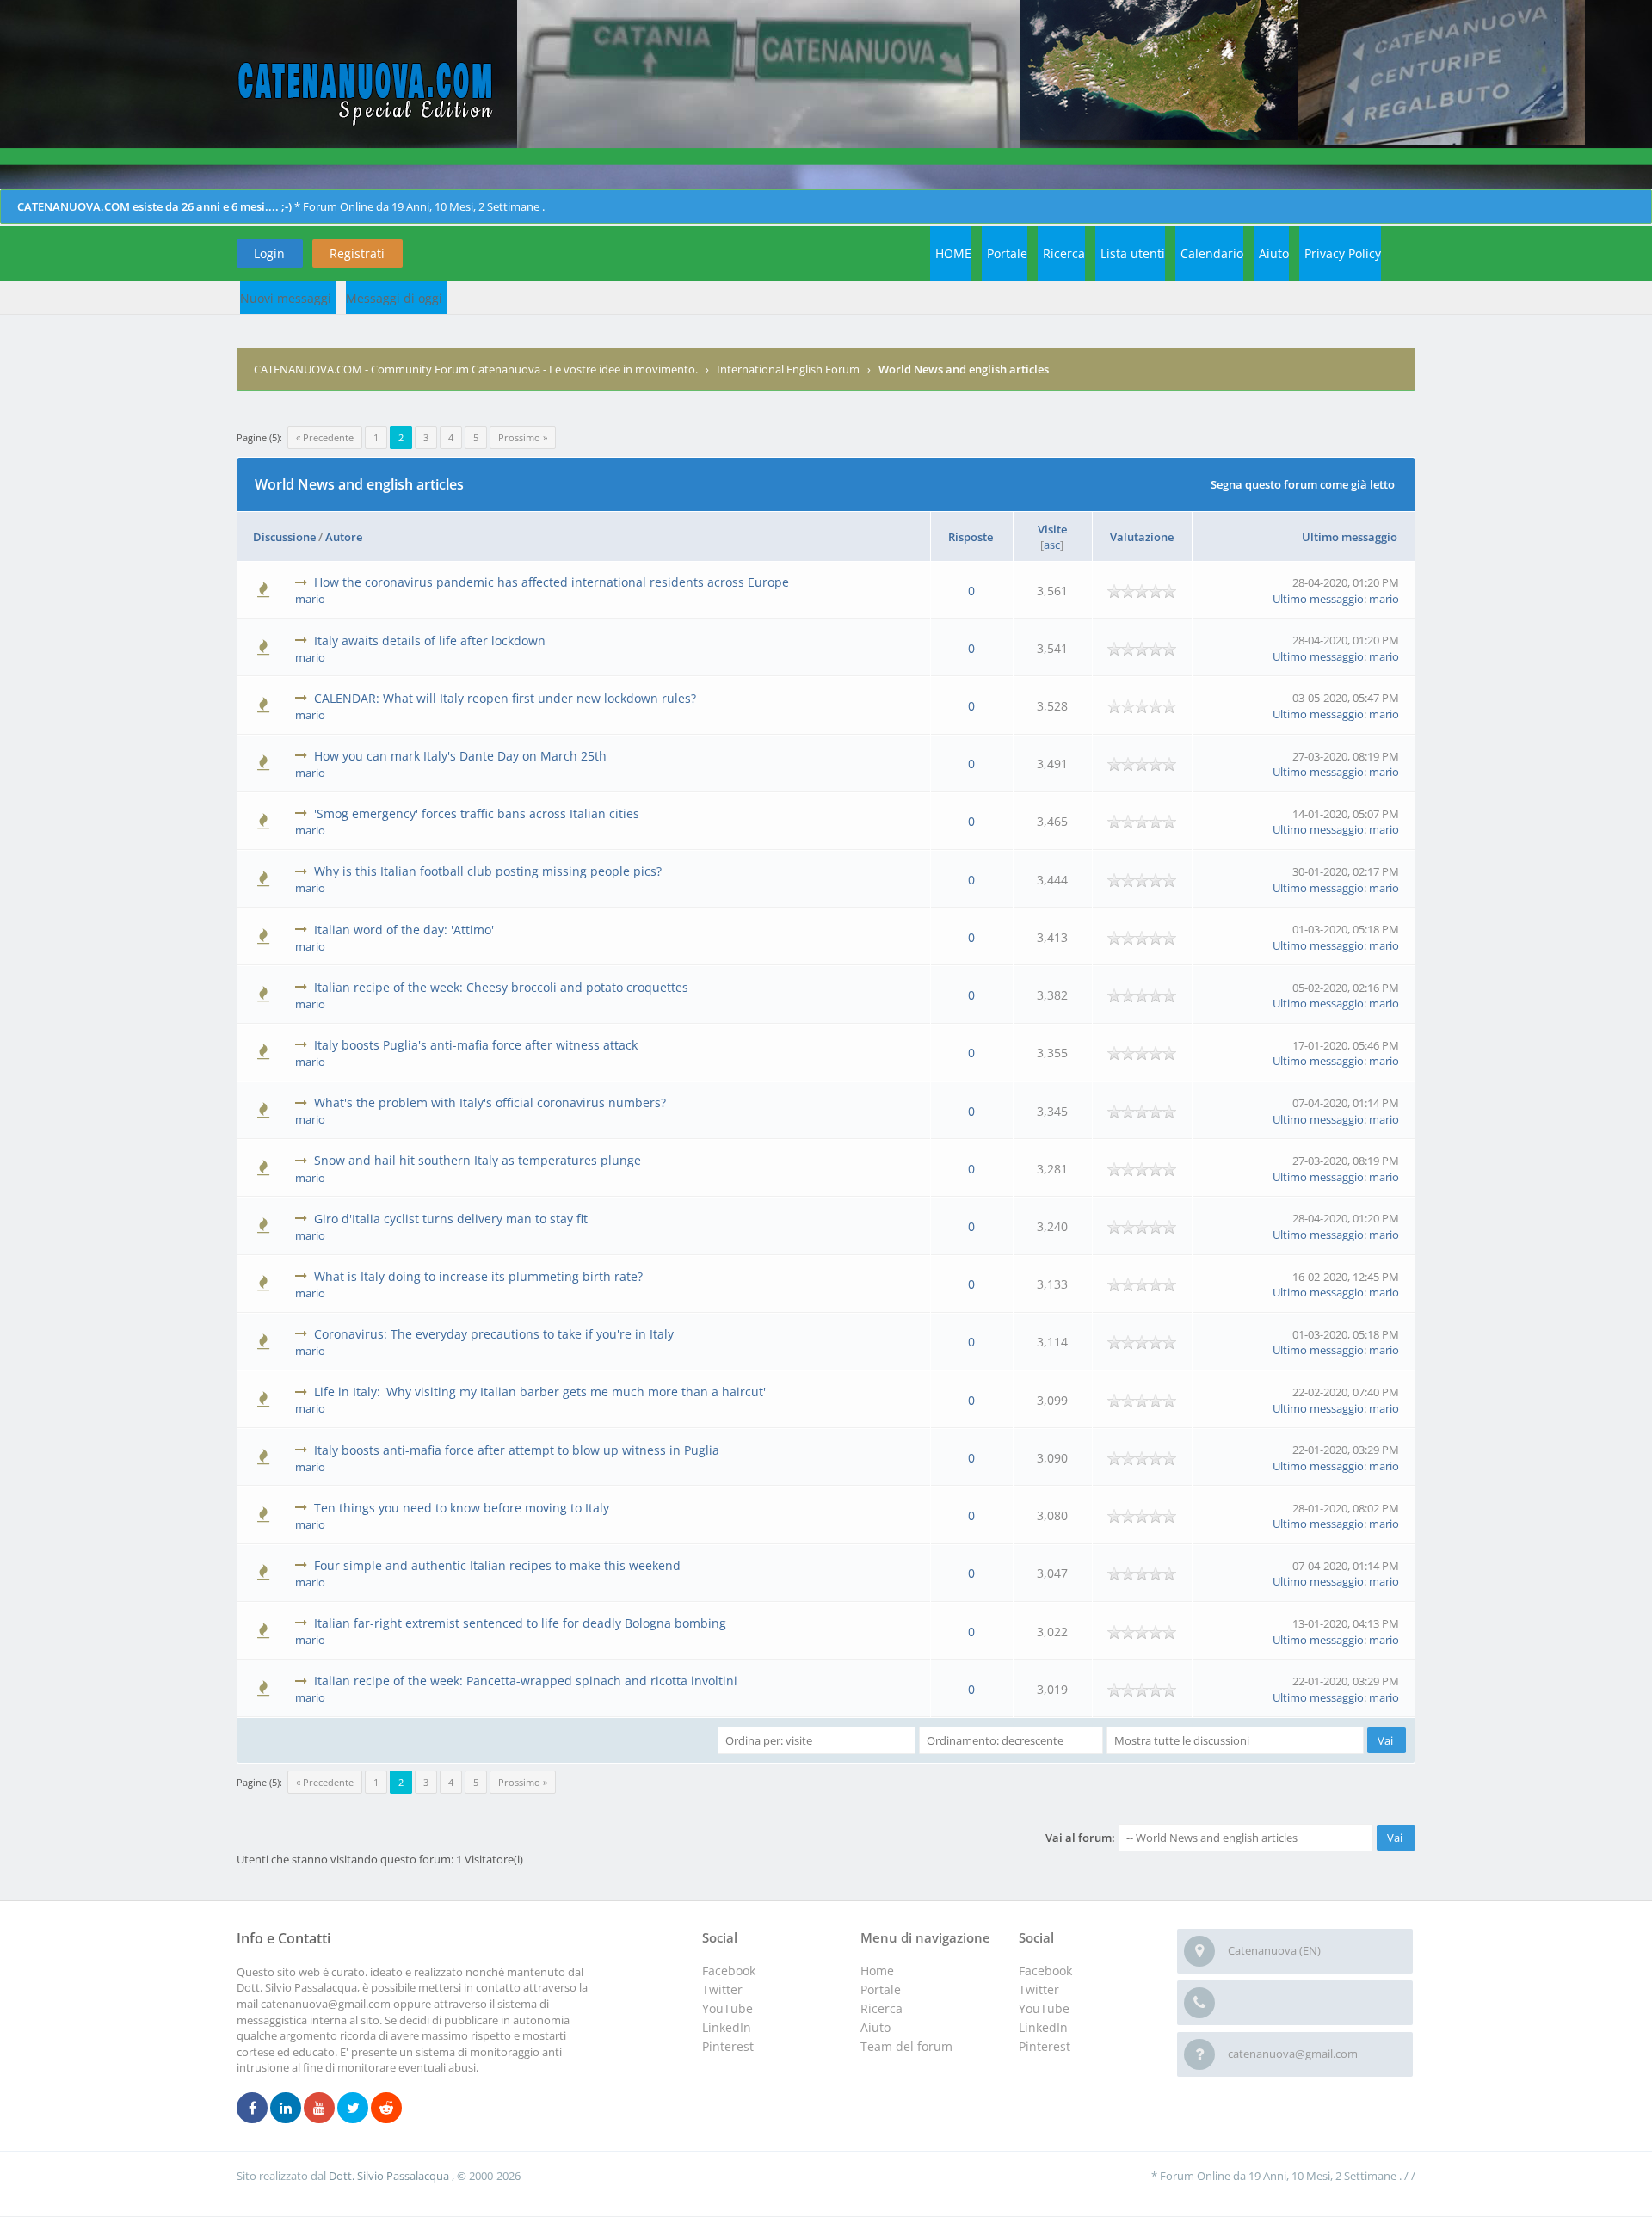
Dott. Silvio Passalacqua (390, 2176)
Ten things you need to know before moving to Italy (462, 1508)
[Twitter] (353, 2109)
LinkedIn (1043, 2027)
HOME (953, 253)
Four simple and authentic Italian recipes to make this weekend (497, 1565)
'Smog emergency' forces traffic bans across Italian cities (477, 813)
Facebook (1045, 1971)
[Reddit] (386, 2109)
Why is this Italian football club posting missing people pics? (488, 871)
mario (310, 599)
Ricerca (1064, 253)
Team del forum (906, 2046)
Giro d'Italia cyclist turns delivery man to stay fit (451, 1219)
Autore (344, 537)
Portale (1007, 253)
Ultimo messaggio (1350, 537)
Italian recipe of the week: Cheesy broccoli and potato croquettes (501, 987)
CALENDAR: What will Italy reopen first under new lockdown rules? (505, 698)
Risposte (971, 537)
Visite (1052, 529)
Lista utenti (1133, 253)
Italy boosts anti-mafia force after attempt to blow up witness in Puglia (517, 1450)
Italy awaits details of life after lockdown (430, 640)
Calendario (1212, 253)
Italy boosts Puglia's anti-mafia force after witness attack (476, 1045)
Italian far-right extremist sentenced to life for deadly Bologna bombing (520, 1623)
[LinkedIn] (286, 2109)
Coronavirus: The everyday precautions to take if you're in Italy (494, 1334)
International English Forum (788, 369)
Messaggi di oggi (394, 298)
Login (269, 253)
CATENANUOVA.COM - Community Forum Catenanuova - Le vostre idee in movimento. (476, 369)
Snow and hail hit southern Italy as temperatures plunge (478, 1160)
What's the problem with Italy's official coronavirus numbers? (490, 1102)
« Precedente (325, 437)
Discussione (284, 537)
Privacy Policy (1343, 253)
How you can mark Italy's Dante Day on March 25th (460, 756)
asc (1052, 545)
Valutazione (1142, 537)
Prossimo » (523, 437)
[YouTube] (319, 2109)
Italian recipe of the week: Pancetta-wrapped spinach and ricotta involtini (526, 1681)
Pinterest (1045, 2046)
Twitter (1039, 1989)
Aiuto (1274, 253)
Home (877, 1971)
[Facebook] (252, 2109)
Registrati (357, 253)
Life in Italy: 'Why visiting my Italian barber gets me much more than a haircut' (540, 1392)
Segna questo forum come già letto (1303, 484)
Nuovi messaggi (286, 298)
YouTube (1044, 2008)
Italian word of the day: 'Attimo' (404, 930)
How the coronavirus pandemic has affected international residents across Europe (552, 582)
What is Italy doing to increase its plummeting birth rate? (478, 1276)
